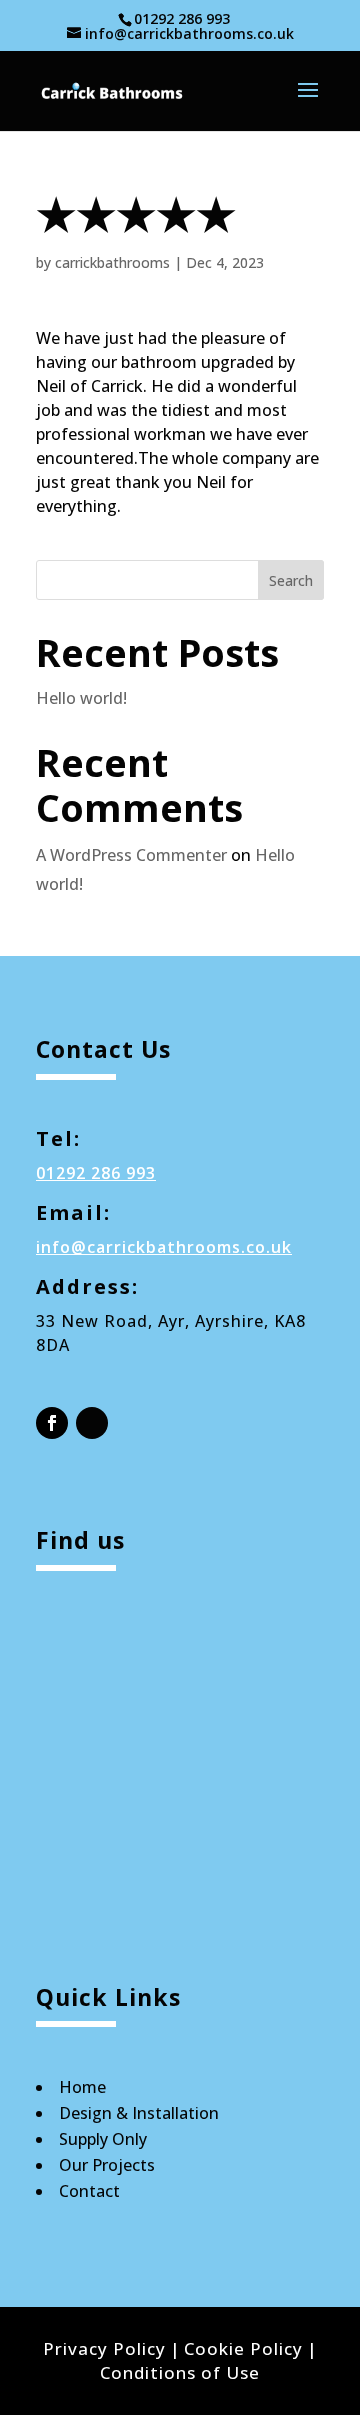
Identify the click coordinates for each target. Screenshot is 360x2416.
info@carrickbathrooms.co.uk (164, 1247)
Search (291, 580)
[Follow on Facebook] (52, 1423)
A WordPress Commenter (131, 855)
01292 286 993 (182, 18)
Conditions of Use (180, 2372)
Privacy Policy (104, 2348)
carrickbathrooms (112, 262)
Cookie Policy (243, 2348)
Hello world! (81, 698)
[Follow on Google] (92, 1423)
